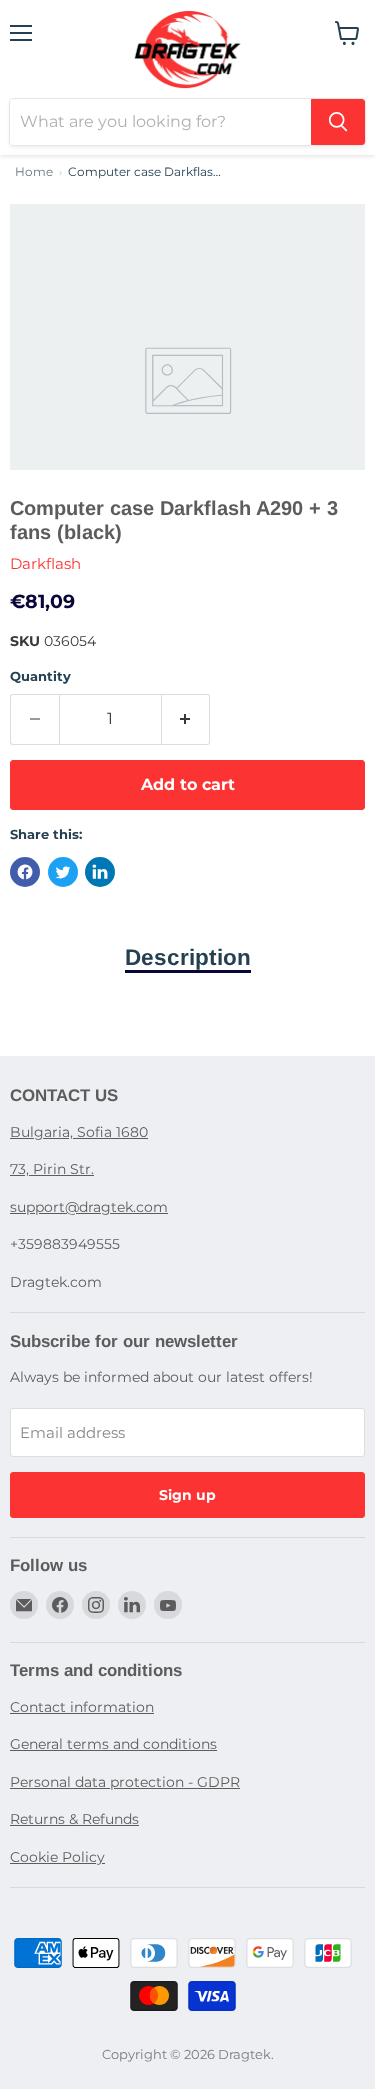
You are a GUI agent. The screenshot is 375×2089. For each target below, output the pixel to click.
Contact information (82, 1707)
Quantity (40, 676)
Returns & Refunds (74, 1819)
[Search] (338, 122)
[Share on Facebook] (25, 872)
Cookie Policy (57, 1857)
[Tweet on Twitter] (63, 872)
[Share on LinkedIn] (100, 872)
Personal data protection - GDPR (125, 1782)
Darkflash (45, 563)
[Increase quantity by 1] (186, 719)
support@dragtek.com (89, 1207)
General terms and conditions (113, 1744)
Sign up (187, 1495)
